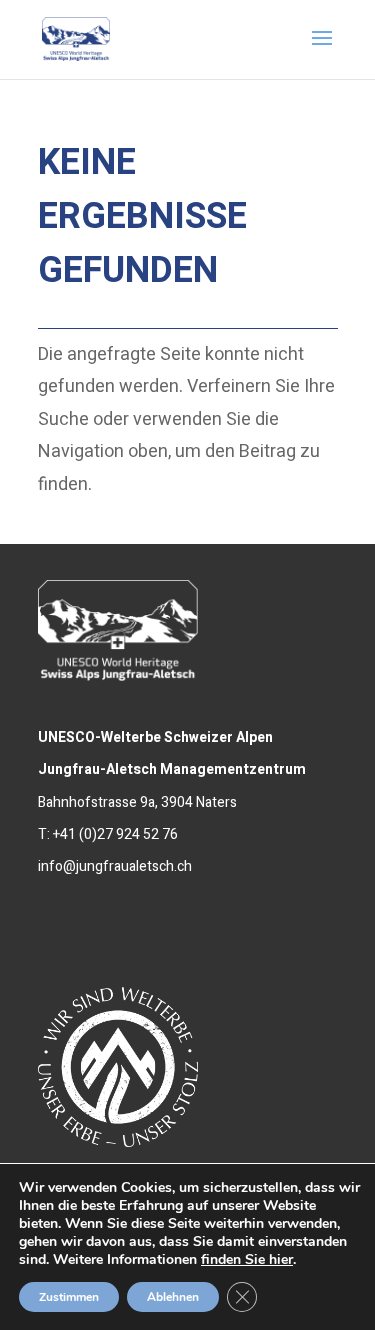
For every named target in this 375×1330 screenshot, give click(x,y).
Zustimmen (69, 1297)
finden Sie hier (247, 1259)
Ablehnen (173, 1297)
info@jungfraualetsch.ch (115, 866)
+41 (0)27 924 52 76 (115, 834)
